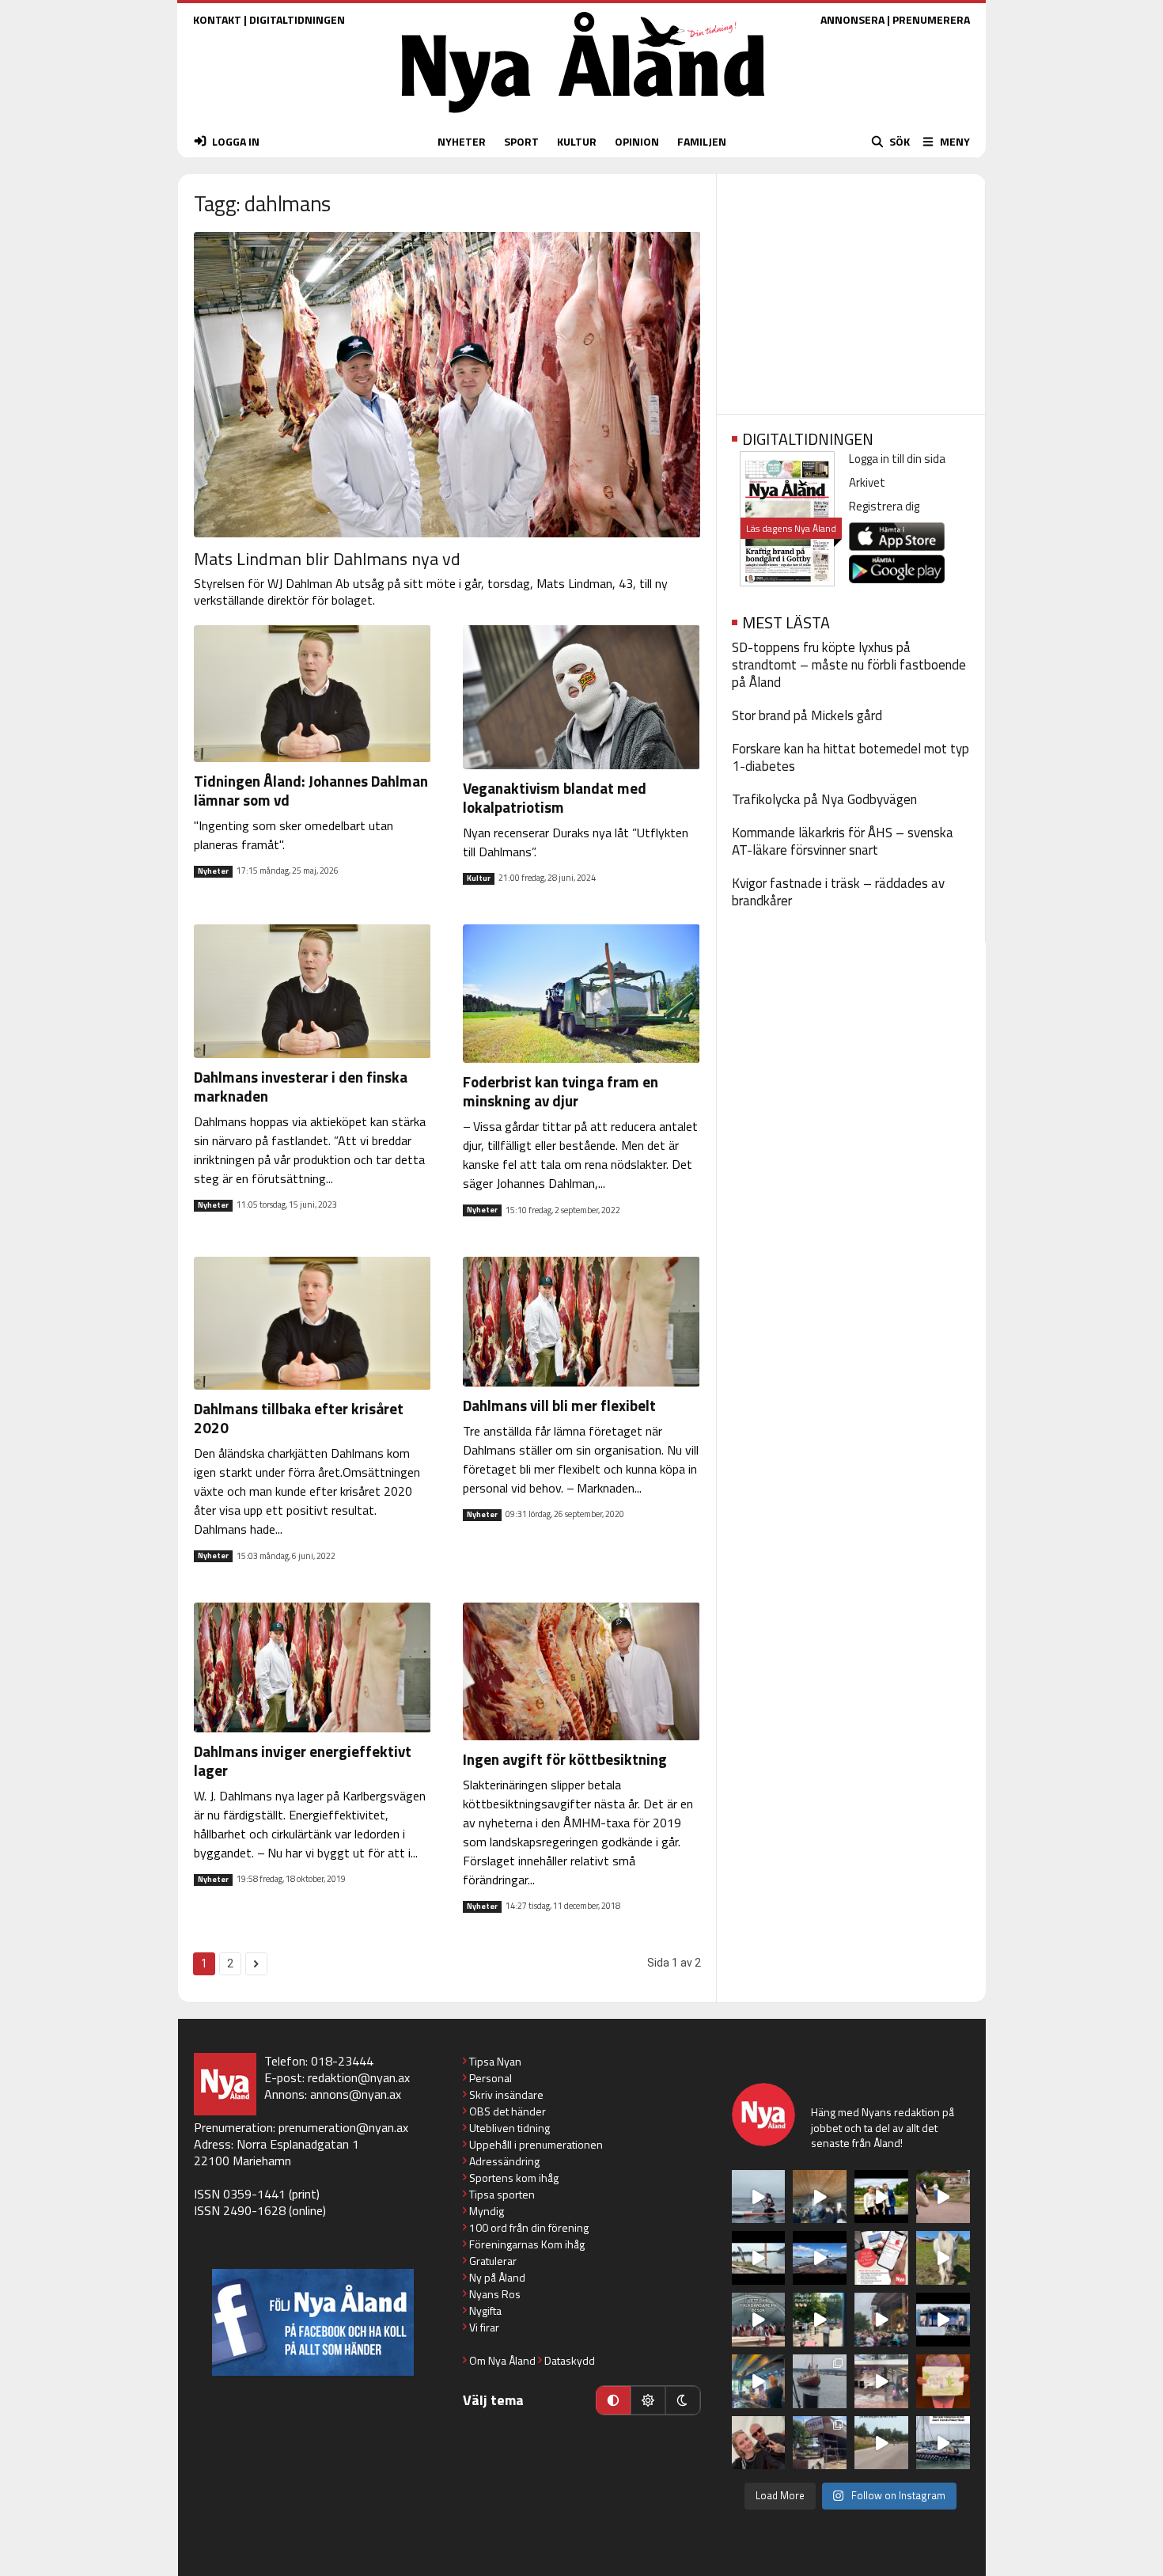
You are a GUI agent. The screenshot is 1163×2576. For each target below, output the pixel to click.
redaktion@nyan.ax (359, 2077)
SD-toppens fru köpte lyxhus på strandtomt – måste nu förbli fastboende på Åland (849, 665)
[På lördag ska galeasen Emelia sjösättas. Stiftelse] (820, 2443)
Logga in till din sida (897, 459)
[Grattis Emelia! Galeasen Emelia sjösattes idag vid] (820, 2381)
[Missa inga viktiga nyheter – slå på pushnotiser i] (881, 2258)
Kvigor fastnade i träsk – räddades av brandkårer (838, 892)
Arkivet (867, 482)
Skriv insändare (506, 2094)
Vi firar (484, 2327)
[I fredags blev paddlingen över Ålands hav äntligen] (759, 2197)
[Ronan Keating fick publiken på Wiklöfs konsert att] (881, 2320)
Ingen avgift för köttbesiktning (565, 1759)
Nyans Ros (495, 2294)
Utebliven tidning (510, 2128)
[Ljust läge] (648, 2400)
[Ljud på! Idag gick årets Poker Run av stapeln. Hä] (943, 2443)
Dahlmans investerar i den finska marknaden (301, 1086)
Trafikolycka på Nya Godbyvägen (824, 799)
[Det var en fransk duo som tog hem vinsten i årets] (759, 2258)
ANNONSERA (852, 19)
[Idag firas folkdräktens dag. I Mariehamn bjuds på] (759, 2320)
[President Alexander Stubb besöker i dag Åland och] (943, 2197)
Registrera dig (884, 506)
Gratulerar (493, 2261)
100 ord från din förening (529, 2227)
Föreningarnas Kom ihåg (527, 2244)
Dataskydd (570, 2360)
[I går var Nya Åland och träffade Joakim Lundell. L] (759, 2443)
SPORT (521, 141)
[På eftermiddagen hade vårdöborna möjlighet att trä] (881, 2197)
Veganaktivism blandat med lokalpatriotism (555, 797)
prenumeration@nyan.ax (343, 2127)
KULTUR (577, 141)
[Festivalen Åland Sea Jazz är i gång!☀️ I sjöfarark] (820, 2197)
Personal (491, 2078)
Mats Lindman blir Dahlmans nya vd (327, 559)
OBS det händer (508, 2111)
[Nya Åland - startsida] (583, 117)
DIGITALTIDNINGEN (297, 19)
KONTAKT (217, 19)
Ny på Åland (497, 2277)
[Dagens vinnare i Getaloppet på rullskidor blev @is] (881, 2443)
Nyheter (213, 871)
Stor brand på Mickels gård (807, 715)
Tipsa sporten (502, 2194)
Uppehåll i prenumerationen (536, 2144)
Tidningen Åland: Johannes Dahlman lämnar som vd (311, 790)
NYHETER (462, 141)
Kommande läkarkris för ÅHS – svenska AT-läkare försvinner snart (843, 841)
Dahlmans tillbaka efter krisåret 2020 (299, 1418)
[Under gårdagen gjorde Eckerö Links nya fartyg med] (820, 2258)
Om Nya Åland (502, 2360)
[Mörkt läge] (683, 2400)
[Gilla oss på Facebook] (313, 2322)
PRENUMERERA (931, 19)
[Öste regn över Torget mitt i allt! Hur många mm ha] (881, 2381)
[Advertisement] (851, 289)
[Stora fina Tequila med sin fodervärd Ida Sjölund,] (943, 2258)
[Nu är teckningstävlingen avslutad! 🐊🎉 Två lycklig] (943, 2381)
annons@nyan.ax (356, 2094)
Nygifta (485, 2310)
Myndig (487, 2211)
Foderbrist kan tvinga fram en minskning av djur (561, 1091)
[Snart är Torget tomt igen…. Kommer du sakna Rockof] (820, 2320)
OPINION (637, 141)
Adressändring (504, 2161)
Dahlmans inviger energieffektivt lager (303, 1760)
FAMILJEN (702, 141)
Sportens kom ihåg (514, 2178)
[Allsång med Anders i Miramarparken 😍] (943, 2320)
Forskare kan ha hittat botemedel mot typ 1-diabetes (850, 757)
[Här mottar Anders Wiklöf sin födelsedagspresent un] (759, 2381)
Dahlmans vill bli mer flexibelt (559, 1405)
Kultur (479, 878)
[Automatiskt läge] (613, 2400)
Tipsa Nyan (495, 2061)
